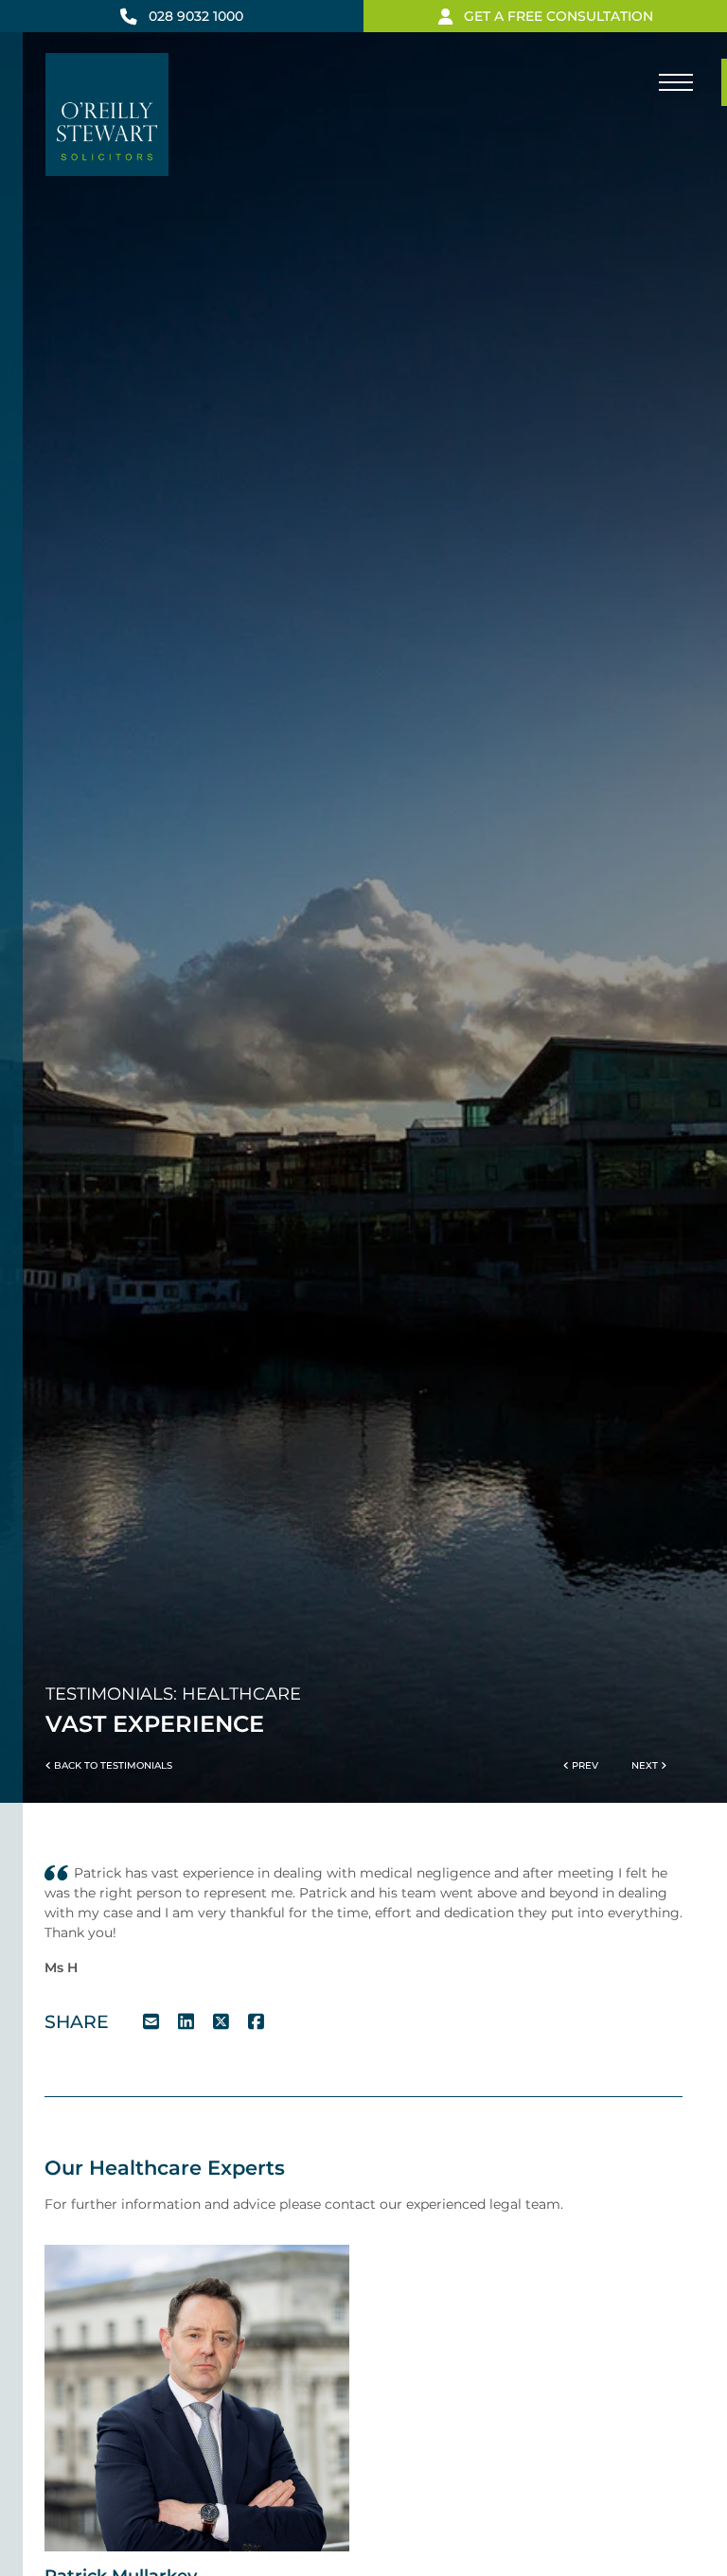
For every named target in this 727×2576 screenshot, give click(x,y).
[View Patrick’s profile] (197, 2397)
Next (646, 1765)
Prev (584, 1765)
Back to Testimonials (112, 1765)
